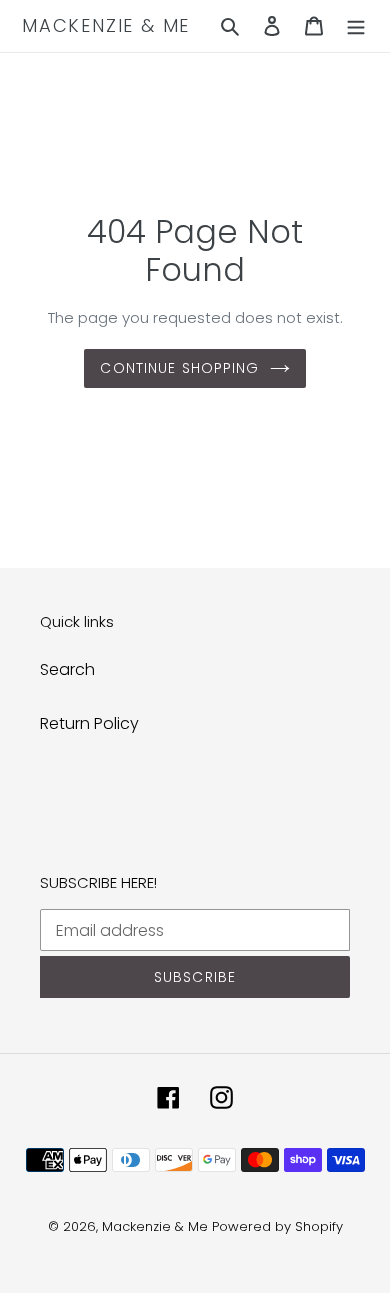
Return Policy (89, 723)
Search (67, 669)
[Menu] (356, 26)
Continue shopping (179, 368)
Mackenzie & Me (106, 26)
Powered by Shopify (277, 1226)
